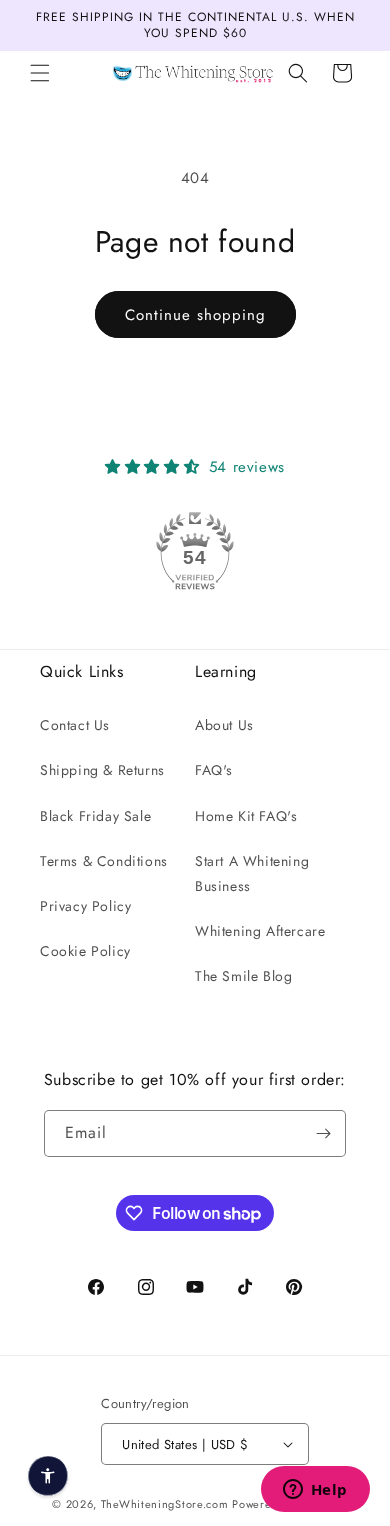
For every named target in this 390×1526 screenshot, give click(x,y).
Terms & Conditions (104, 861)
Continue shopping (195, 315)
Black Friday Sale (95, 816)
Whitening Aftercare (260, 931)
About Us (224, 725)
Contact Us (75, 725)
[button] (40, 73)
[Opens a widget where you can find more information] (315, 1491)
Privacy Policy (85, 906)
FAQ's (214, 770)
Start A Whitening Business (252, 873)
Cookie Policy (85, 951)
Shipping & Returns (102, 770)
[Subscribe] (323, 1133)
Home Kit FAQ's (246, 816)
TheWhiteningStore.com (165, 1504)
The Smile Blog (243, 976)
